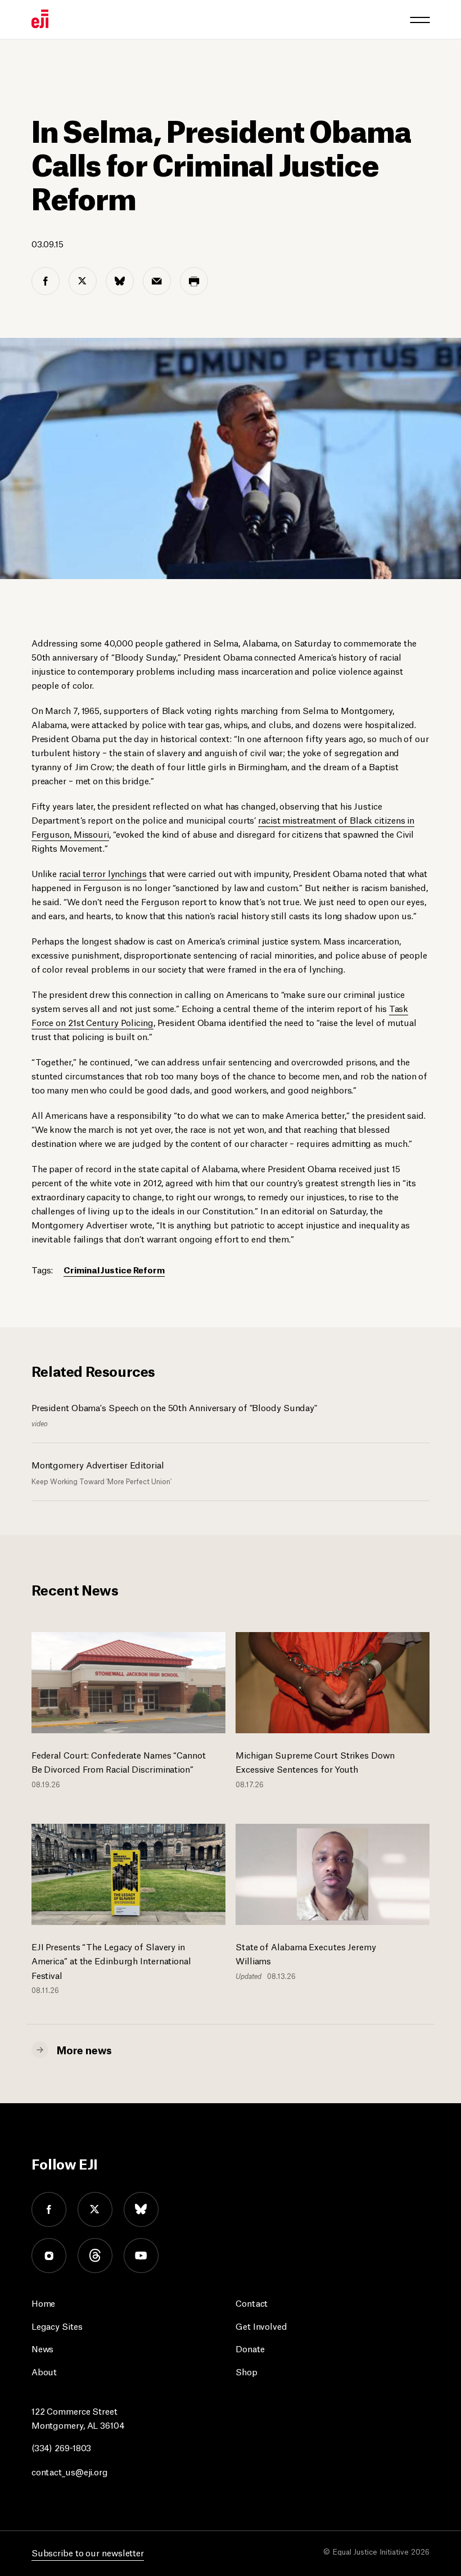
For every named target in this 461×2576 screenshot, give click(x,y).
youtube (141, 2256)
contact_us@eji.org (70, 2471)
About (44, 2371)
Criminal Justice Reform (114, 1269)
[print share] (194, 281)
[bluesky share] (120, 281)
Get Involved (261, 2326)
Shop (247, 2371)
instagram (49, 2256)
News (43, 2348)
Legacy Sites (57, 2326)
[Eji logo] (40, 19)
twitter (95, 2209)
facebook (49, 2209)
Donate (250, 2348)
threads (95, 2256)
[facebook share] (46, 281)
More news (84, 2049)
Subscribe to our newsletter (88, 2552)
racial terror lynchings (103, 873)
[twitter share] (83, 281)
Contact (252, 2302)
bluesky (141, 2209)
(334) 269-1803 (62, 2447)
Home (44, 2302)
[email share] (157, 281)
